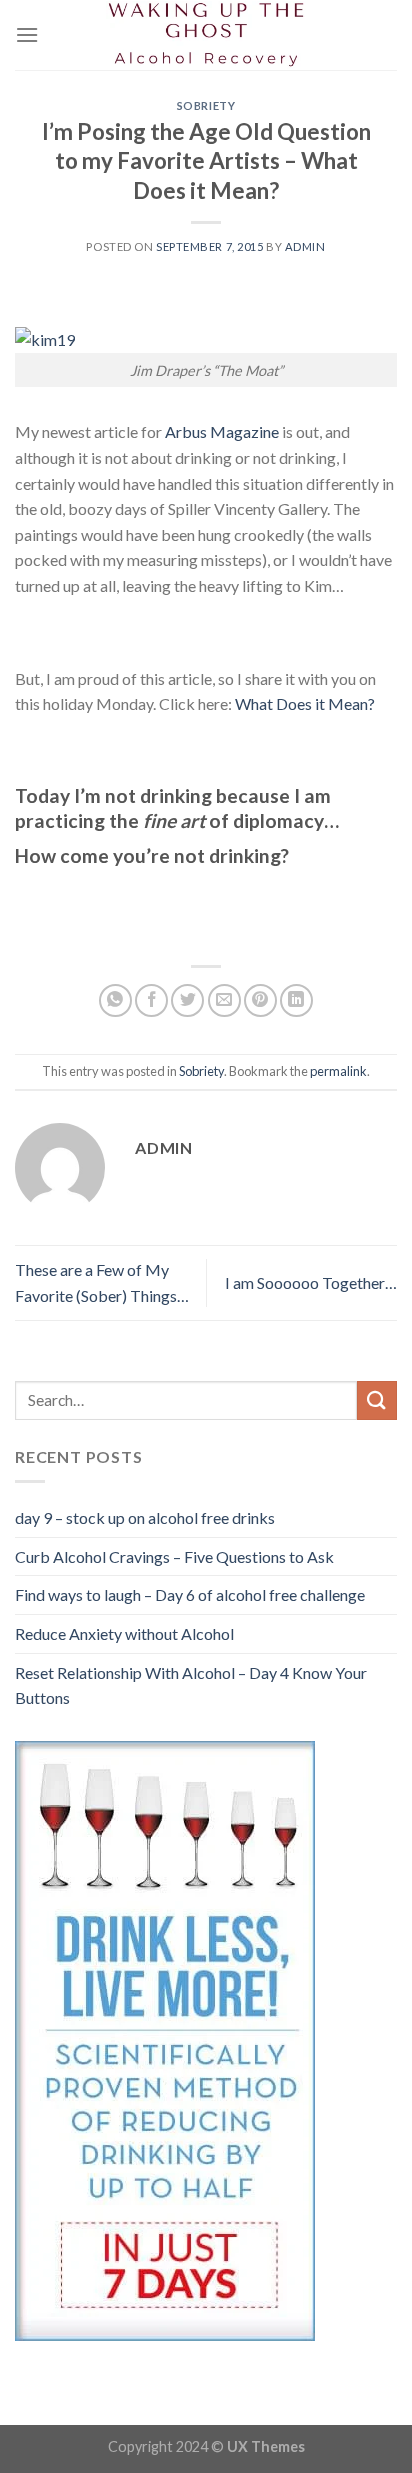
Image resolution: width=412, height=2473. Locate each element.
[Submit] (377, 1400)
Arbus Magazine (223, 431)
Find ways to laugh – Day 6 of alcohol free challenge (190, 1594)
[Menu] (27, 34)
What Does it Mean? (303, 703)
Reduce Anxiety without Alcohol (124, 1633)
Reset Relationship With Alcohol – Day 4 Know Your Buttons (191, 1685)
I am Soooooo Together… (311, 1282)
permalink (338, 1071)
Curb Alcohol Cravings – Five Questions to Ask (174, 1556)
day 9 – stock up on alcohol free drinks (145, 1517)
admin (305, 246)
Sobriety (206, 105)
